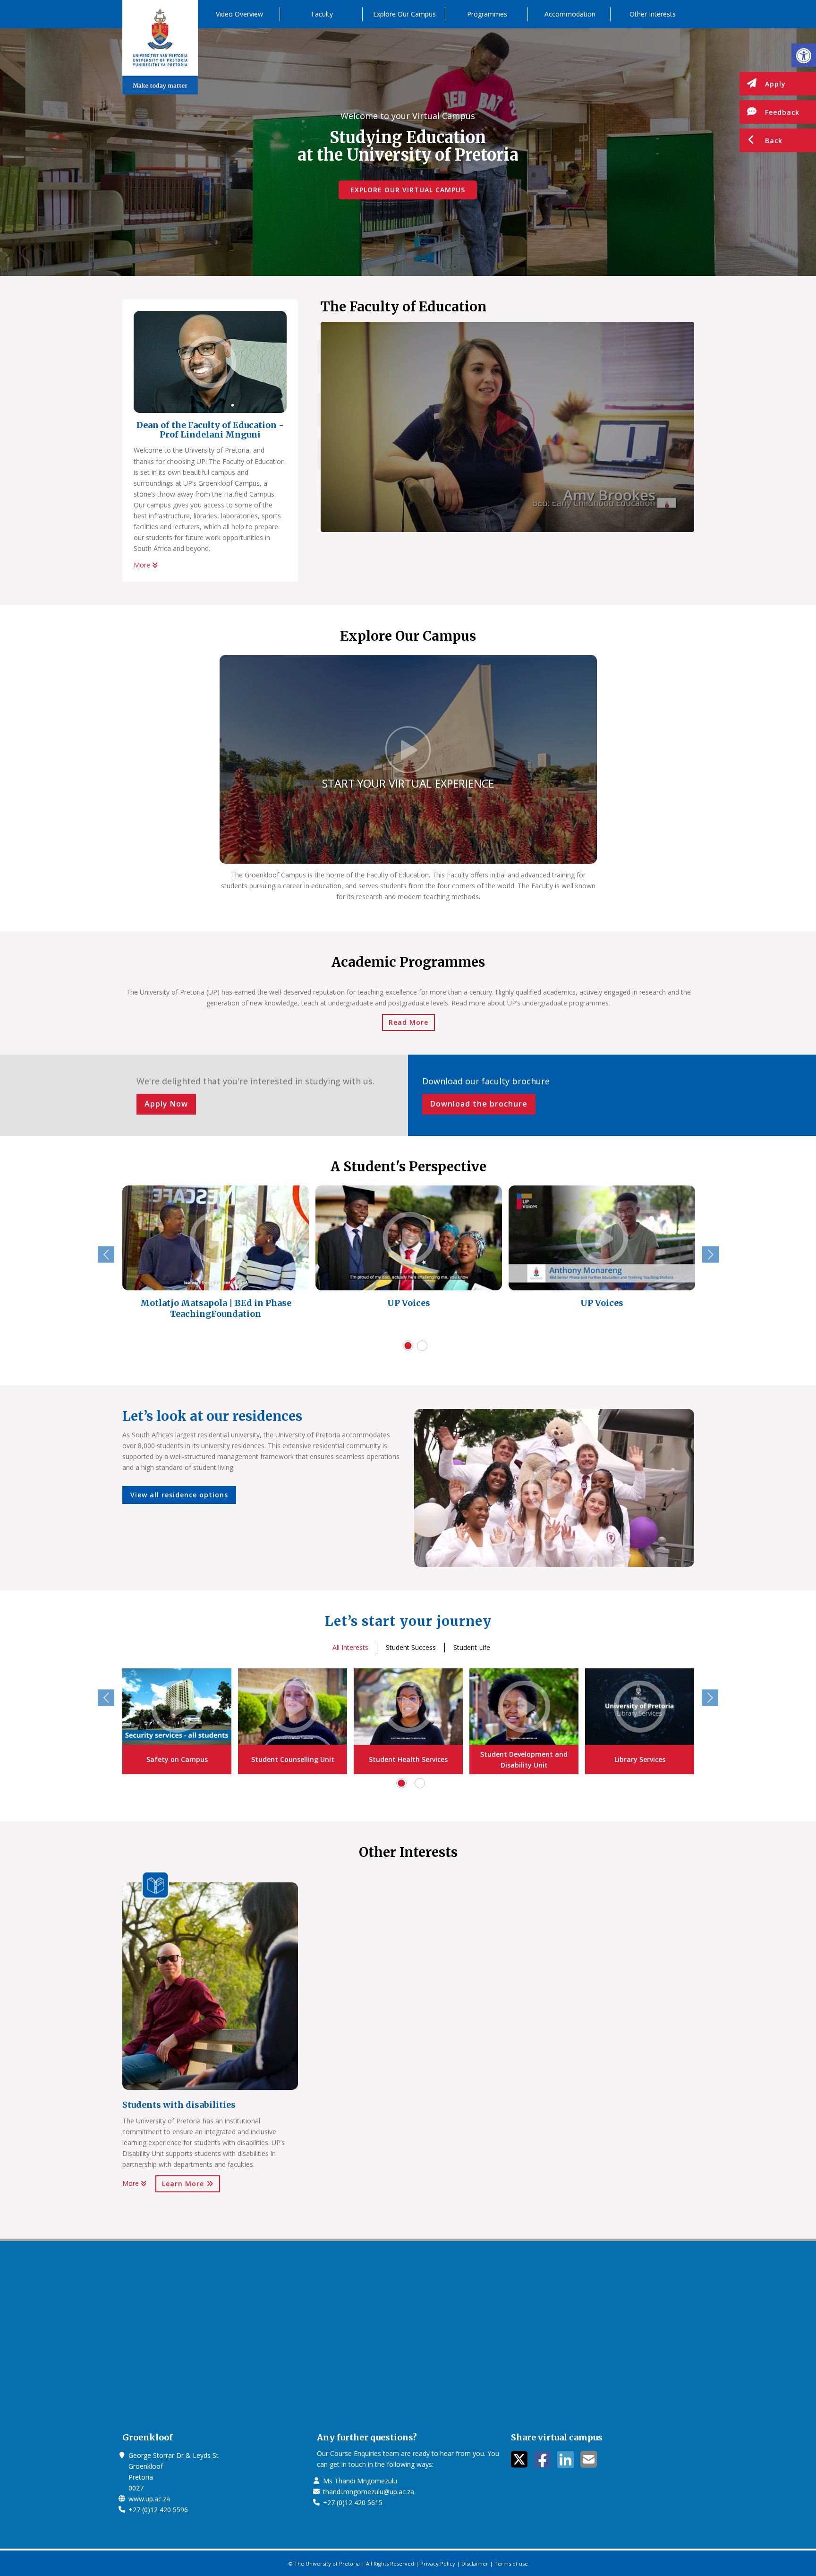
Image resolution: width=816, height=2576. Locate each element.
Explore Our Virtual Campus (408, 190)
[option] (216, 1260)
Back (774, 141)
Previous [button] (106, 1255)
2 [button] (422, 1346)
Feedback (782, 112)
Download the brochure (479, 1104)
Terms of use (511, 2563)
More (143, 565)
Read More (408, 1022)
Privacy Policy (438, 2563)
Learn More (184, 2184)
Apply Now (166, 1104)
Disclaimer (475, 2563)
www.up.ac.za (149, 2499)
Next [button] (710, 1255)
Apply (775, 84)
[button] (804, 55)
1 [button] (408, 1346)
